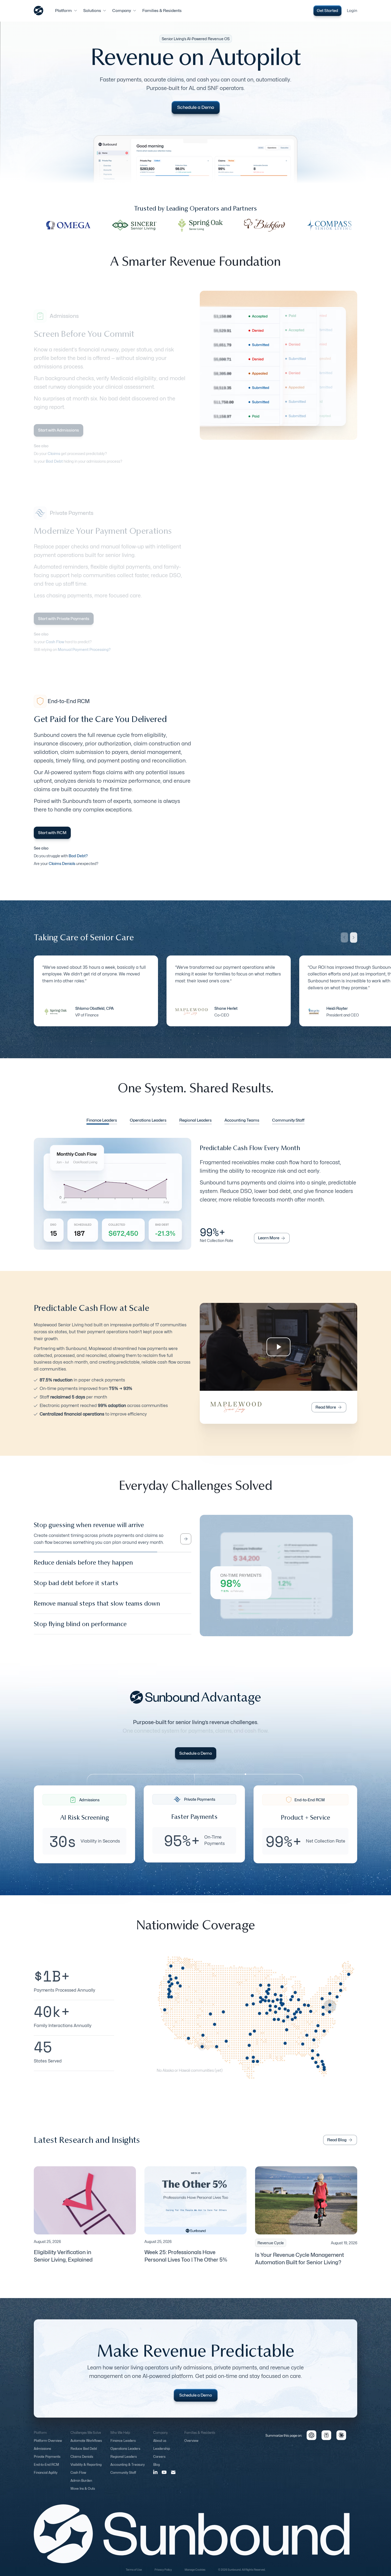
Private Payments (47, 2461)
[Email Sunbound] (173, 2477)
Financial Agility (46, 2477)
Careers (159, 2461)
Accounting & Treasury (128, 2469)
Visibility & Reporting (86, 2469)
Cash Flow (78, 2477)
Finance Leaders (123, 2445)
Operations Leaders (125, 2453)
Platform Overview (48, 2445)
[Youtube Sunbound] (164, 2477)
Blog (157, 2469)
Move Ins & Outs (83, 2493)
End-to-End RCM (46, 2469)
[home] (39, 11)
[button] (66, 11)
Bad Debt (54, 461)
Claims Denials (82, 2461)
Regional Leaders (124, 2461)
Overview (191, 2445)
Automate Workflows (86, 2445)
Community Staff (123, 2477)
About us (160, 2445)
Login (352, 11)
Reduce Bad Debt (84, 2453)
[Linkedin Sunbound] (155, 2476)
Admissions (42, 2453)
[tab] (102, 1121)
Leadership (162, 2453)
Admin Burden (81, 2485)
